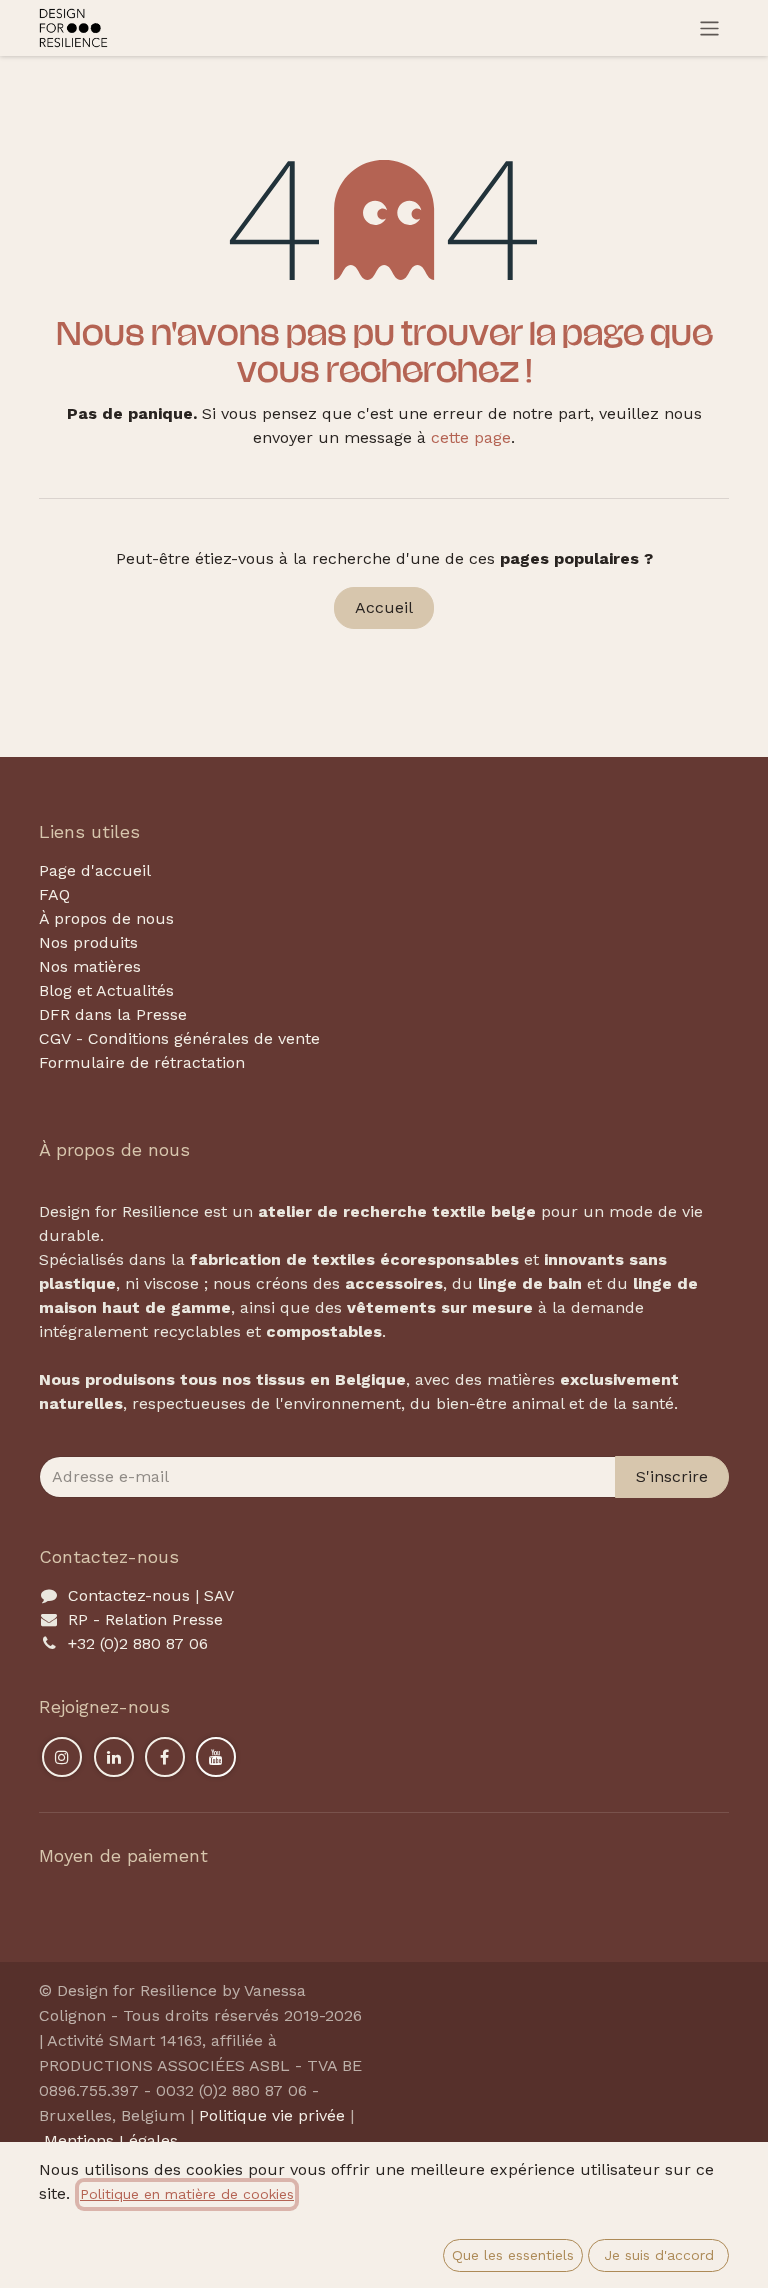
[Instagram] (62, 1757)
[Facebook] (165, 1757)
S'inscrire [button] (672, 1476)
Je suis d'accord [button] (659, 2255)
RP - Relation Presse (145, 1619)
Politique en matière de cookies (187, 2194)
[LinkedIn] (114, 1757)
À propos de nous (106, 918)
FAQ (54, 894)
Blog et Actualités (106, 990)
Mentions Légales (111, 2140)
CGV (55, 1038)
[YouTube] (216, 1757)
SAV (219, 1595)
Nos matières (90, 966)
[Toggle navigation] (709, 28)
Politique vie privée (272, 2115)
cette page (471, 437)
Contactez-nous (129, 1595)
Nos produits (88, 942)
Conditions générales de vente (204, 1038)
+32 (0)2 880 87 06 (138, 1643)
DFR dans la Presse (113, 1014)
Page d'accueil (95, 870)
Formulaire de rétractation (142, 1062)
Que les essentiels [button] (513, 2255)
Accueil (384, 607)
